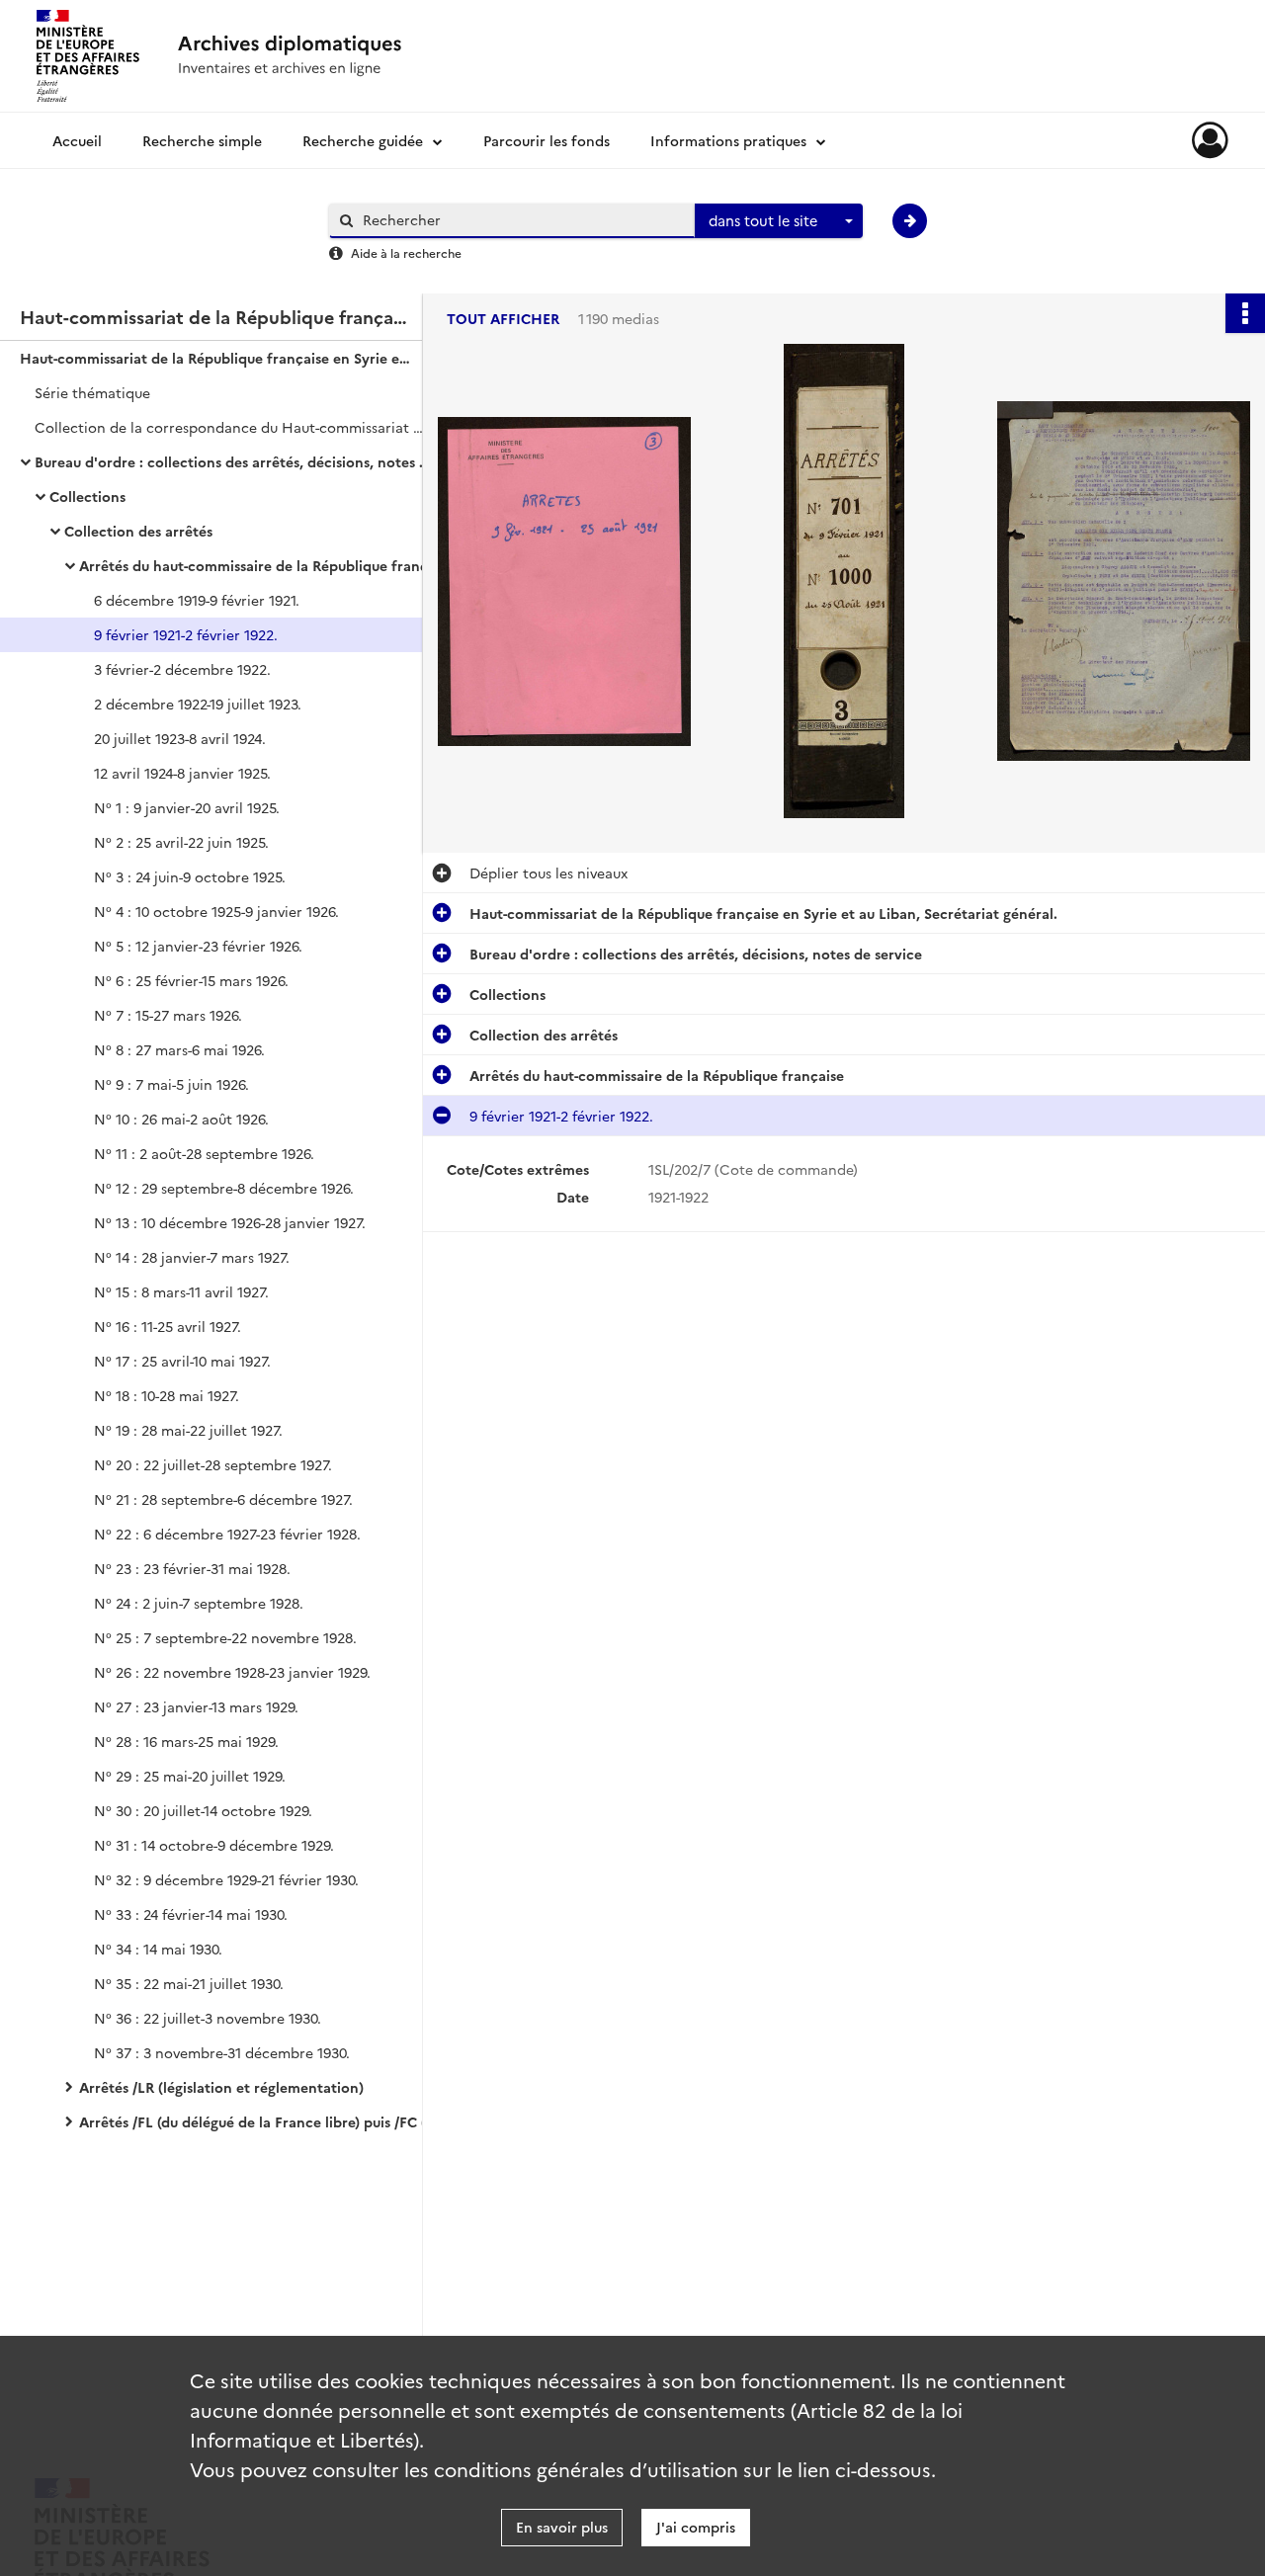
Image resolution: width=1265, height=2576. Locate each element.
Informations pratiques (728, 140)
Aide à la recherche (406, 252)
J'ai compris (696, 2527)
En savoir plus (562, 2527)
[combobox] (779, 221)
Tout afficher (503, 319)
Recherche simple (202, 140)
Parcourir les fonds (547, 140)
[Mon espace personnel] (1210, 140)
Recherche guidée (363, 140)
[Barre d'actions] (1245, 313)
